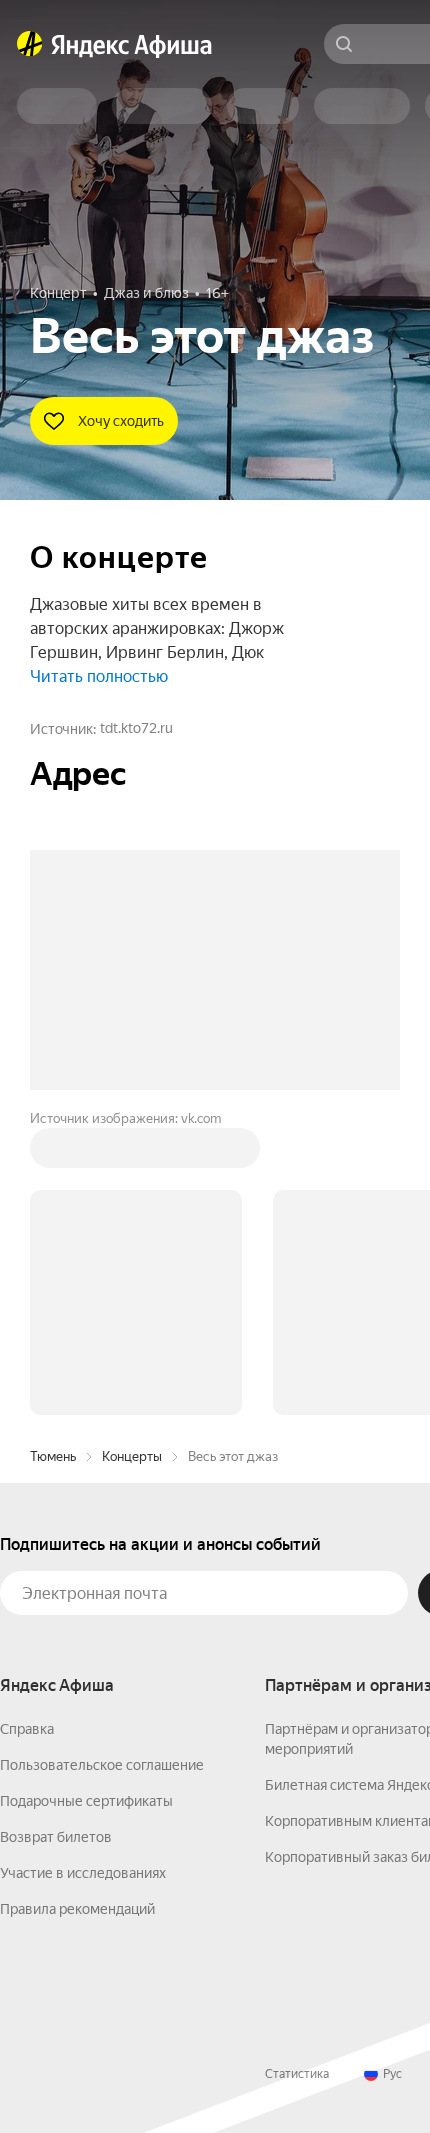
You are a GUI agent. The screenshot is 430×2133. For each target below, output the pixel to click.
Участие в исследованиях (83, 1873)
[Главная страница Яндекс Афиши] (30, 44)
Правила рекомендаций (77, 1909)
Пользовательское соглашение (102, 1765)
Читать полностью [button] (99, 676)
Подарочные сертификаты (86, 1801)
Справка (27, 1729)
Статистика (297, 2074)
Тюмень (53, 1456)
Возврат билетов (56, 1837)
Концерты (132, 1456)
